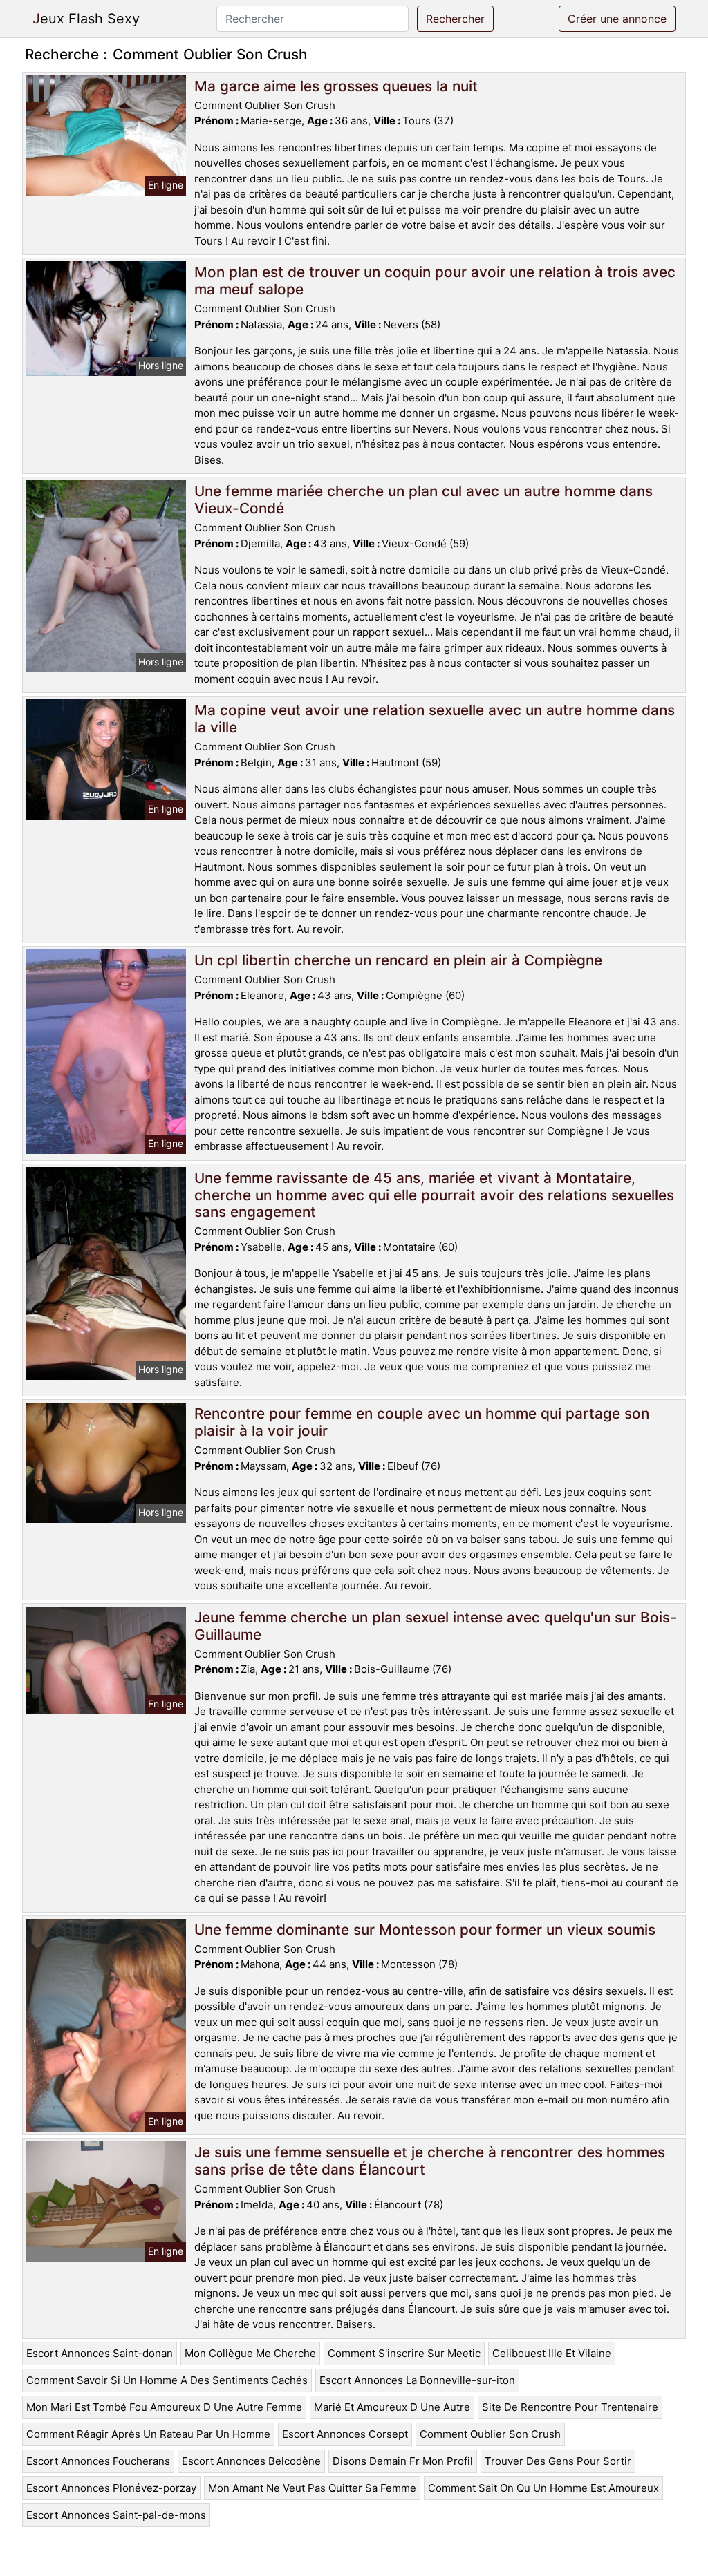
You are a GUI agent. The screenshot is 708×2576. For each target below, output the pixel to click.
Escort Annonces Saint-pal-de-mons (116, 2515)
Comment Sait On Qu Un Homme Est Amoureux (543, 2488)
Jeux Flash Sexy (86, 19)
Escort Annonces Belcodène (251, 2461)
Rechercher (455, 19)
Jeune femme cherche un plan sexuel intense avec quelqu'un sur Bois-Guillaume (436, 1626)
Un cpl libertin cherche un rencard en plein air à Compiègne (398, 960)
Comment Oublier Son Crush (490, 2434)
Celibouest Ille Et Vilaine (552, 2353)
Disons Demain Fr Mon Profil (403, 2461)
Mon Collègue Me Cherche (250, 2353)
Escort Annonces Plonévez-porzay (111, 2488)
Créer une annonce (617, 19)
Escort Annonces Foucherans (98, 2461)
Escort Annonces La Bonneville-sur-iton (417, 2380)
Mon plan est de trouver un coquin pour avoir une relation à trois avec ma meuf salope (435, 281)
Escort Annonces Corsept (345, 2434)
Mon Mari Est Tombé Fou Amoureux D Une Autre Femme (164, 2407)
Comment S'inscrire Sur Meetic (404, 2353)
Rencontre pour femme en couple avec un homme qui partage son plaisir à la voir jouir (422, 1422)
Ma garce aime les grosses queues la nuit (336, 86)
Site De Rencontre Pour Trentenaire (570, 2407)
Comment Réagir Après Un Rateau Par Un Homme (148, 2434)
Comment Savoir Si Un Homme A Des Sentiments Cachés (167, 2380)
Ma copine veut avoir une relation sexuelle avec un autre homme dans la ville (435, 719)
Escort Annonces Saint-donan (100, 2353)
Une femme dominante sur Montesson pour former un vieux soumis (425, 1930)
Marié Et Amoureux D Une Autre (392, 2407)
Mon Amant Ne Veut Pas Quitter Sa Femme (312, 2488)
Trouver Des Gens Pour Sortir (558, 2461)
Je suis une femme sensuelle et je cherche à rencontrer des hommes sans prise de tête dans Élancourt (430, 2161)
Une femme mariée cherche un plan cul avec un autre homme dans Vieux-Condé (423, 500)
